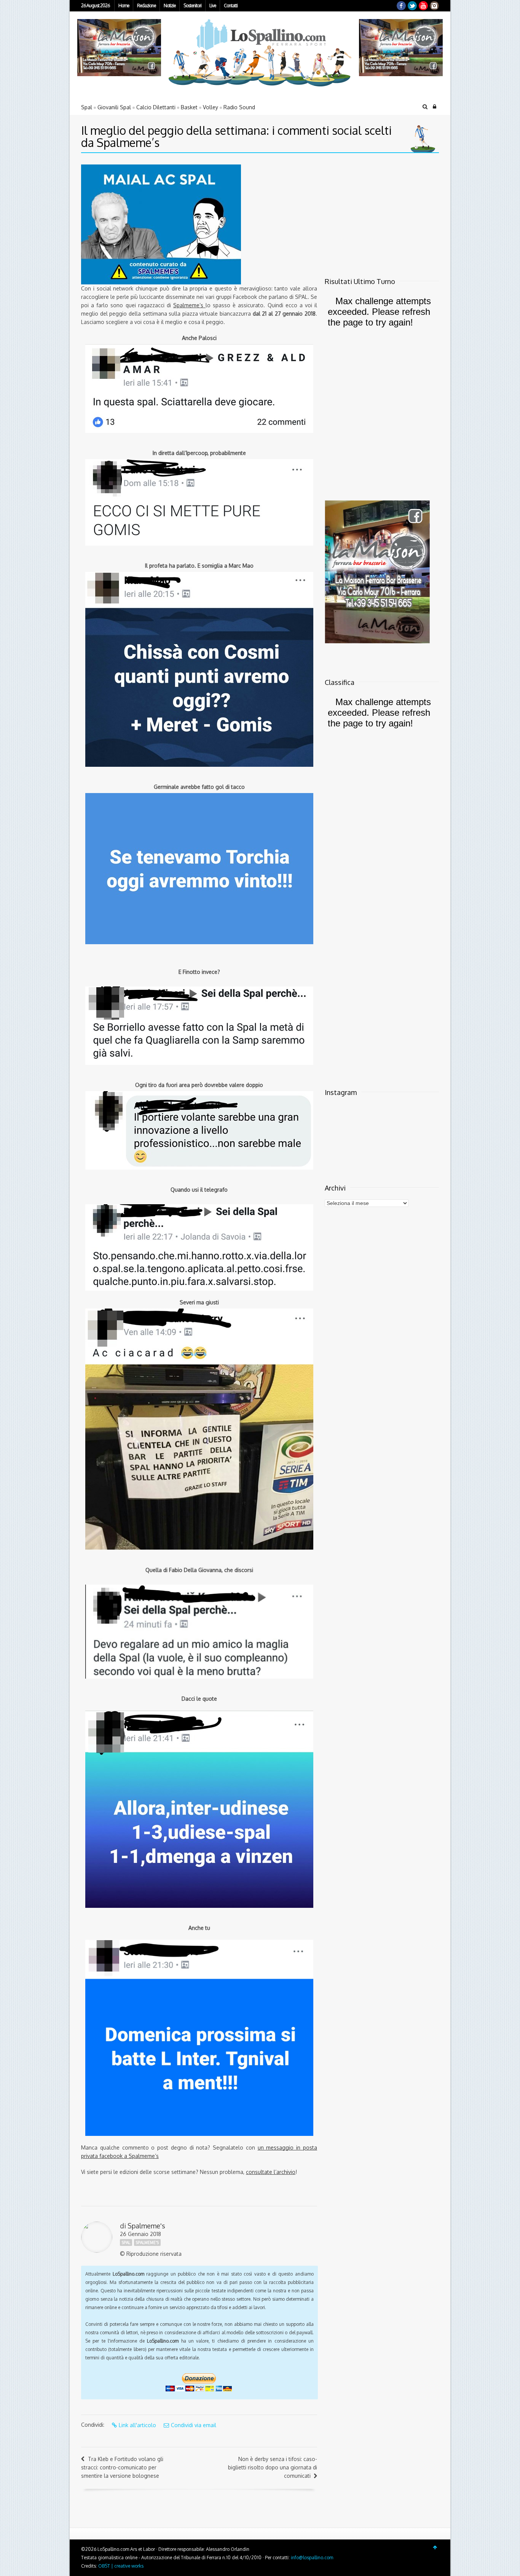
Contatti (231, 6)
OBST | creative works (121, 2566)
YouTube (423, 6)
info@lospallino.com (312, 2558)
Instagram (434, 6)
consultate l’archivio (271, 2172)
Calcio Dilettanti (156, 107)
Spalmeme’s (189, 305)
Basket (189, 107)
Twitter (412, 6)
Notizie (170, 6)
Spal (87, 107)
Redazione (146, 6)
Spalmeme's (146, 2226)
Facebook (401, 6)
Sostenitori (192, 6)
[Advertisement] (372, 212)
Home (124, 6)
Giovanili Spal (114, 107)
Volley (211, 107)
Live (213, 6)
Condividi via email (194, 2425)
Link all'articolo (137, 2425)
